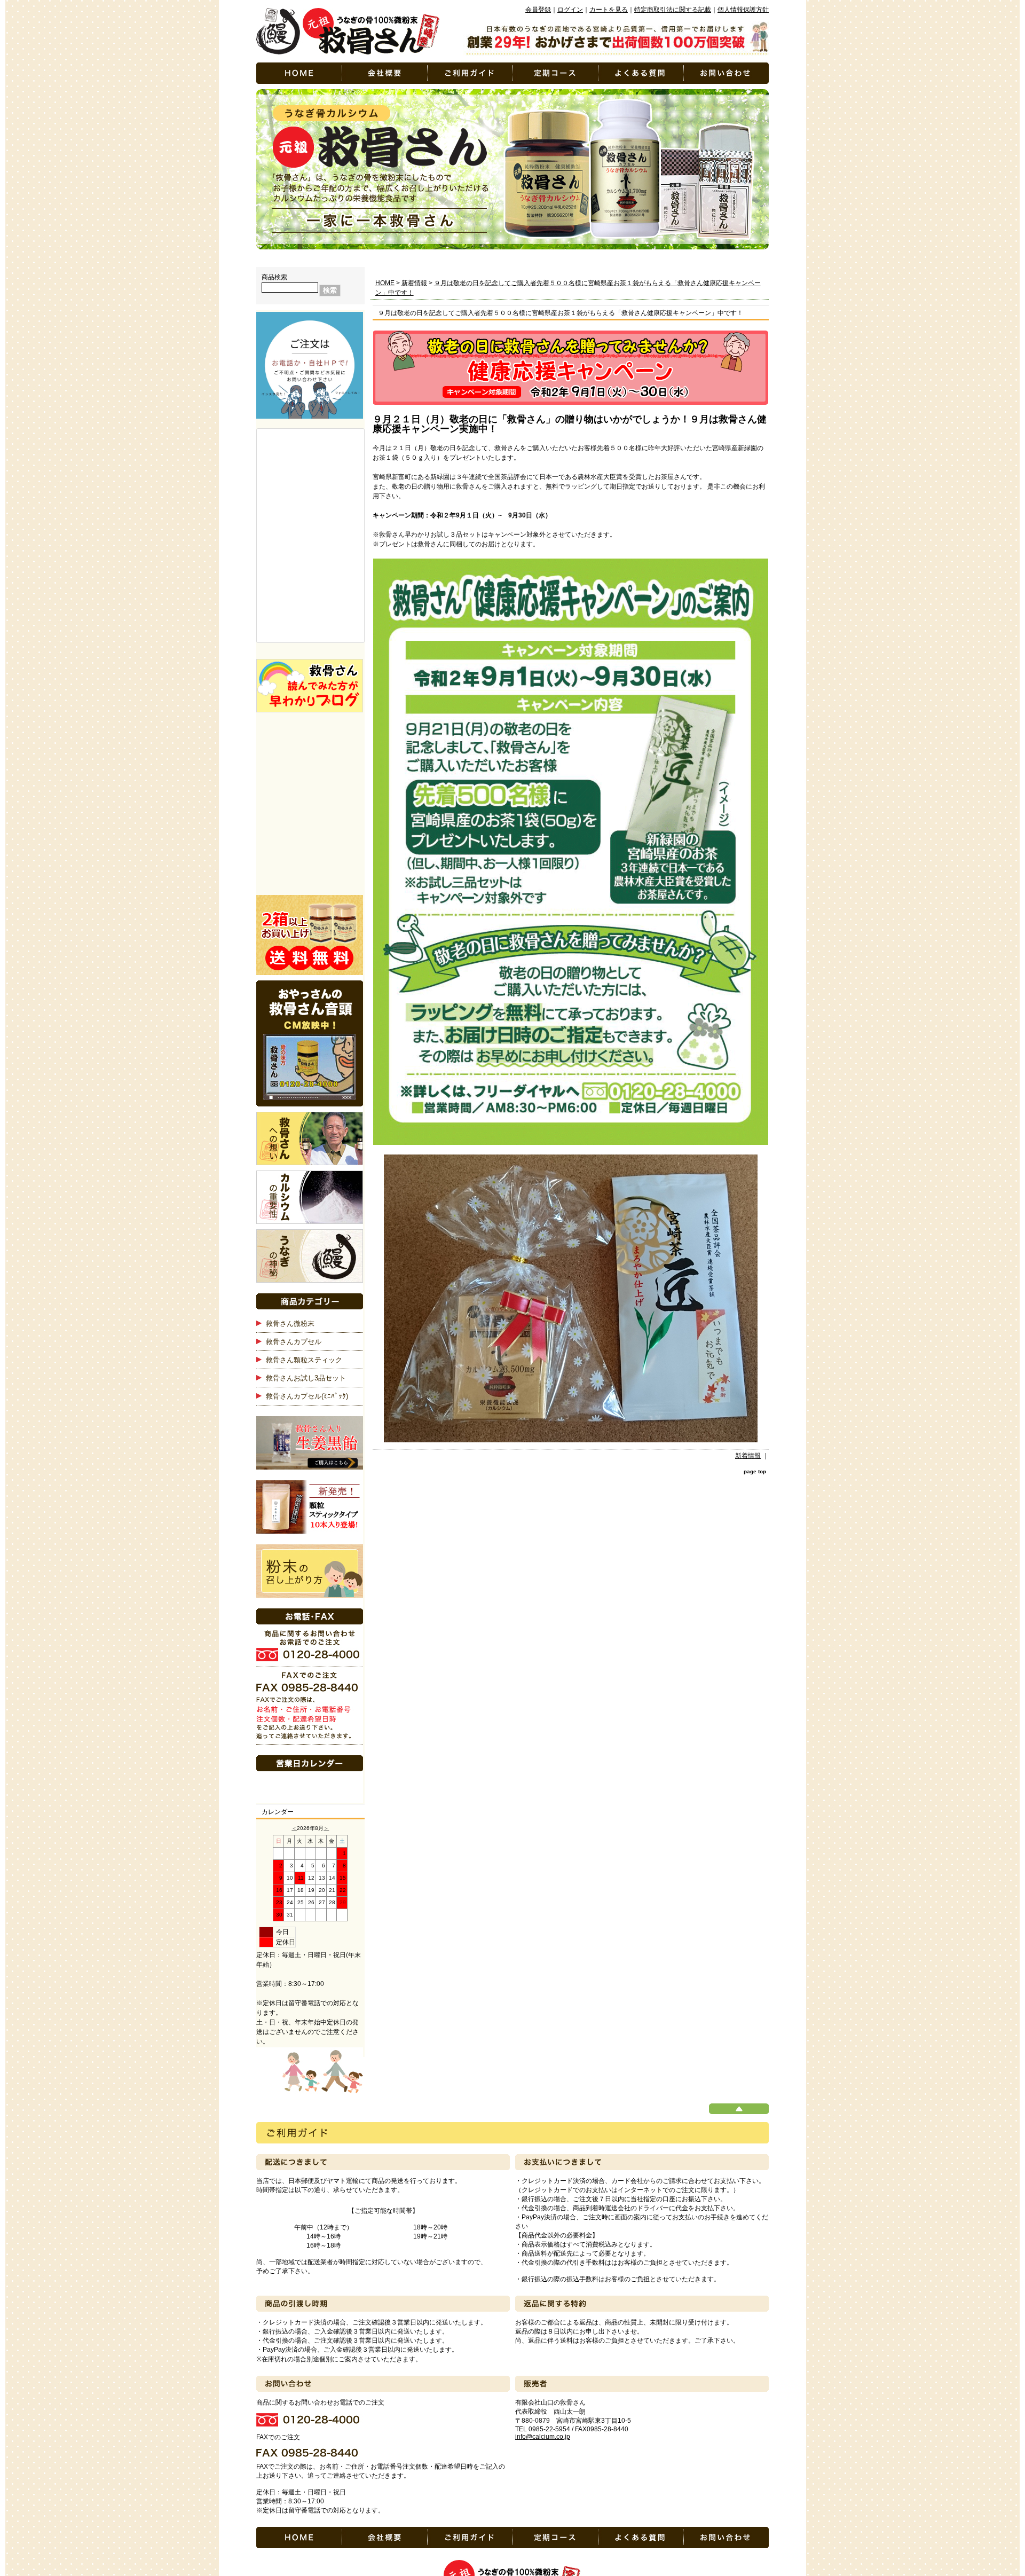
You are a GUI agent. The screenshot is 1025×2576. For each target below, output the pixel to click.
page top (755, 1471)
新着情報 (414, 283)
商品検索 (274, 277)
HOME (385, 283)
